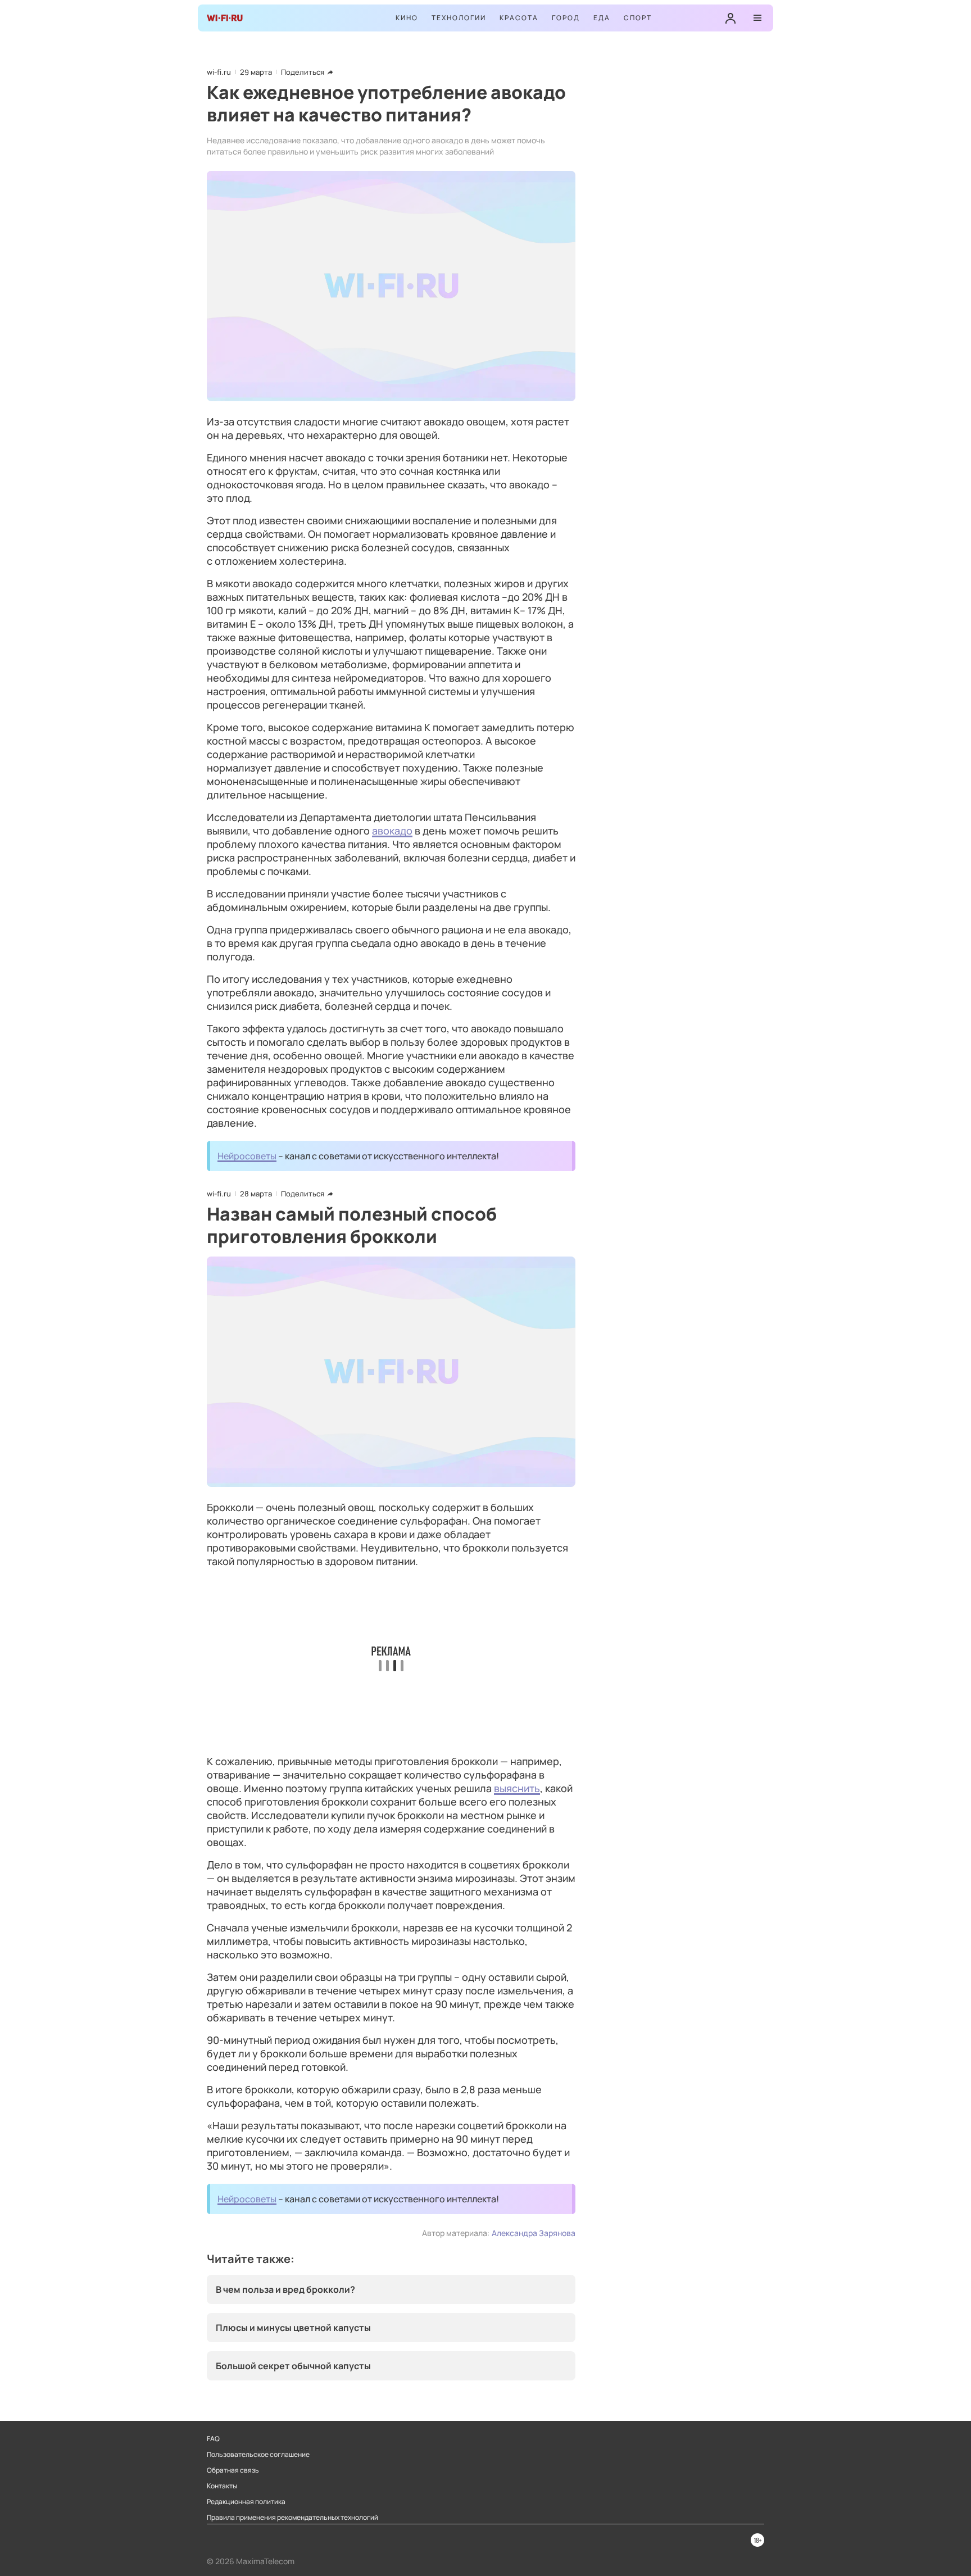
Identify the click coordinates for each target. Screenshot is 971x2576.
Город (566, 18)
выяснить (517, 1788)
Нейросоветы (247, 1156)
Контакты (222, 2486)
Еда (602, 18)
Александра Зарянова (534, 2233)
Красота (519, 18)
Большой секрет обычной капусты (293, 2366)
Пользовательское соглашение (258, 2455)
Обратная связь (233, 2470)
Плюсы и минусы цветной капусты (293, 2328)
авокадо (392, 831)
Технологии (459, 18)
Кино (407, 18)
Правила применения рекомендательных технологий (292, 2518)
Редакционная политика (246, 2502)
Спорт (638, 18)
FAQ (213, 2439)
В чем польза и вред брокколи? (285, 2289)
